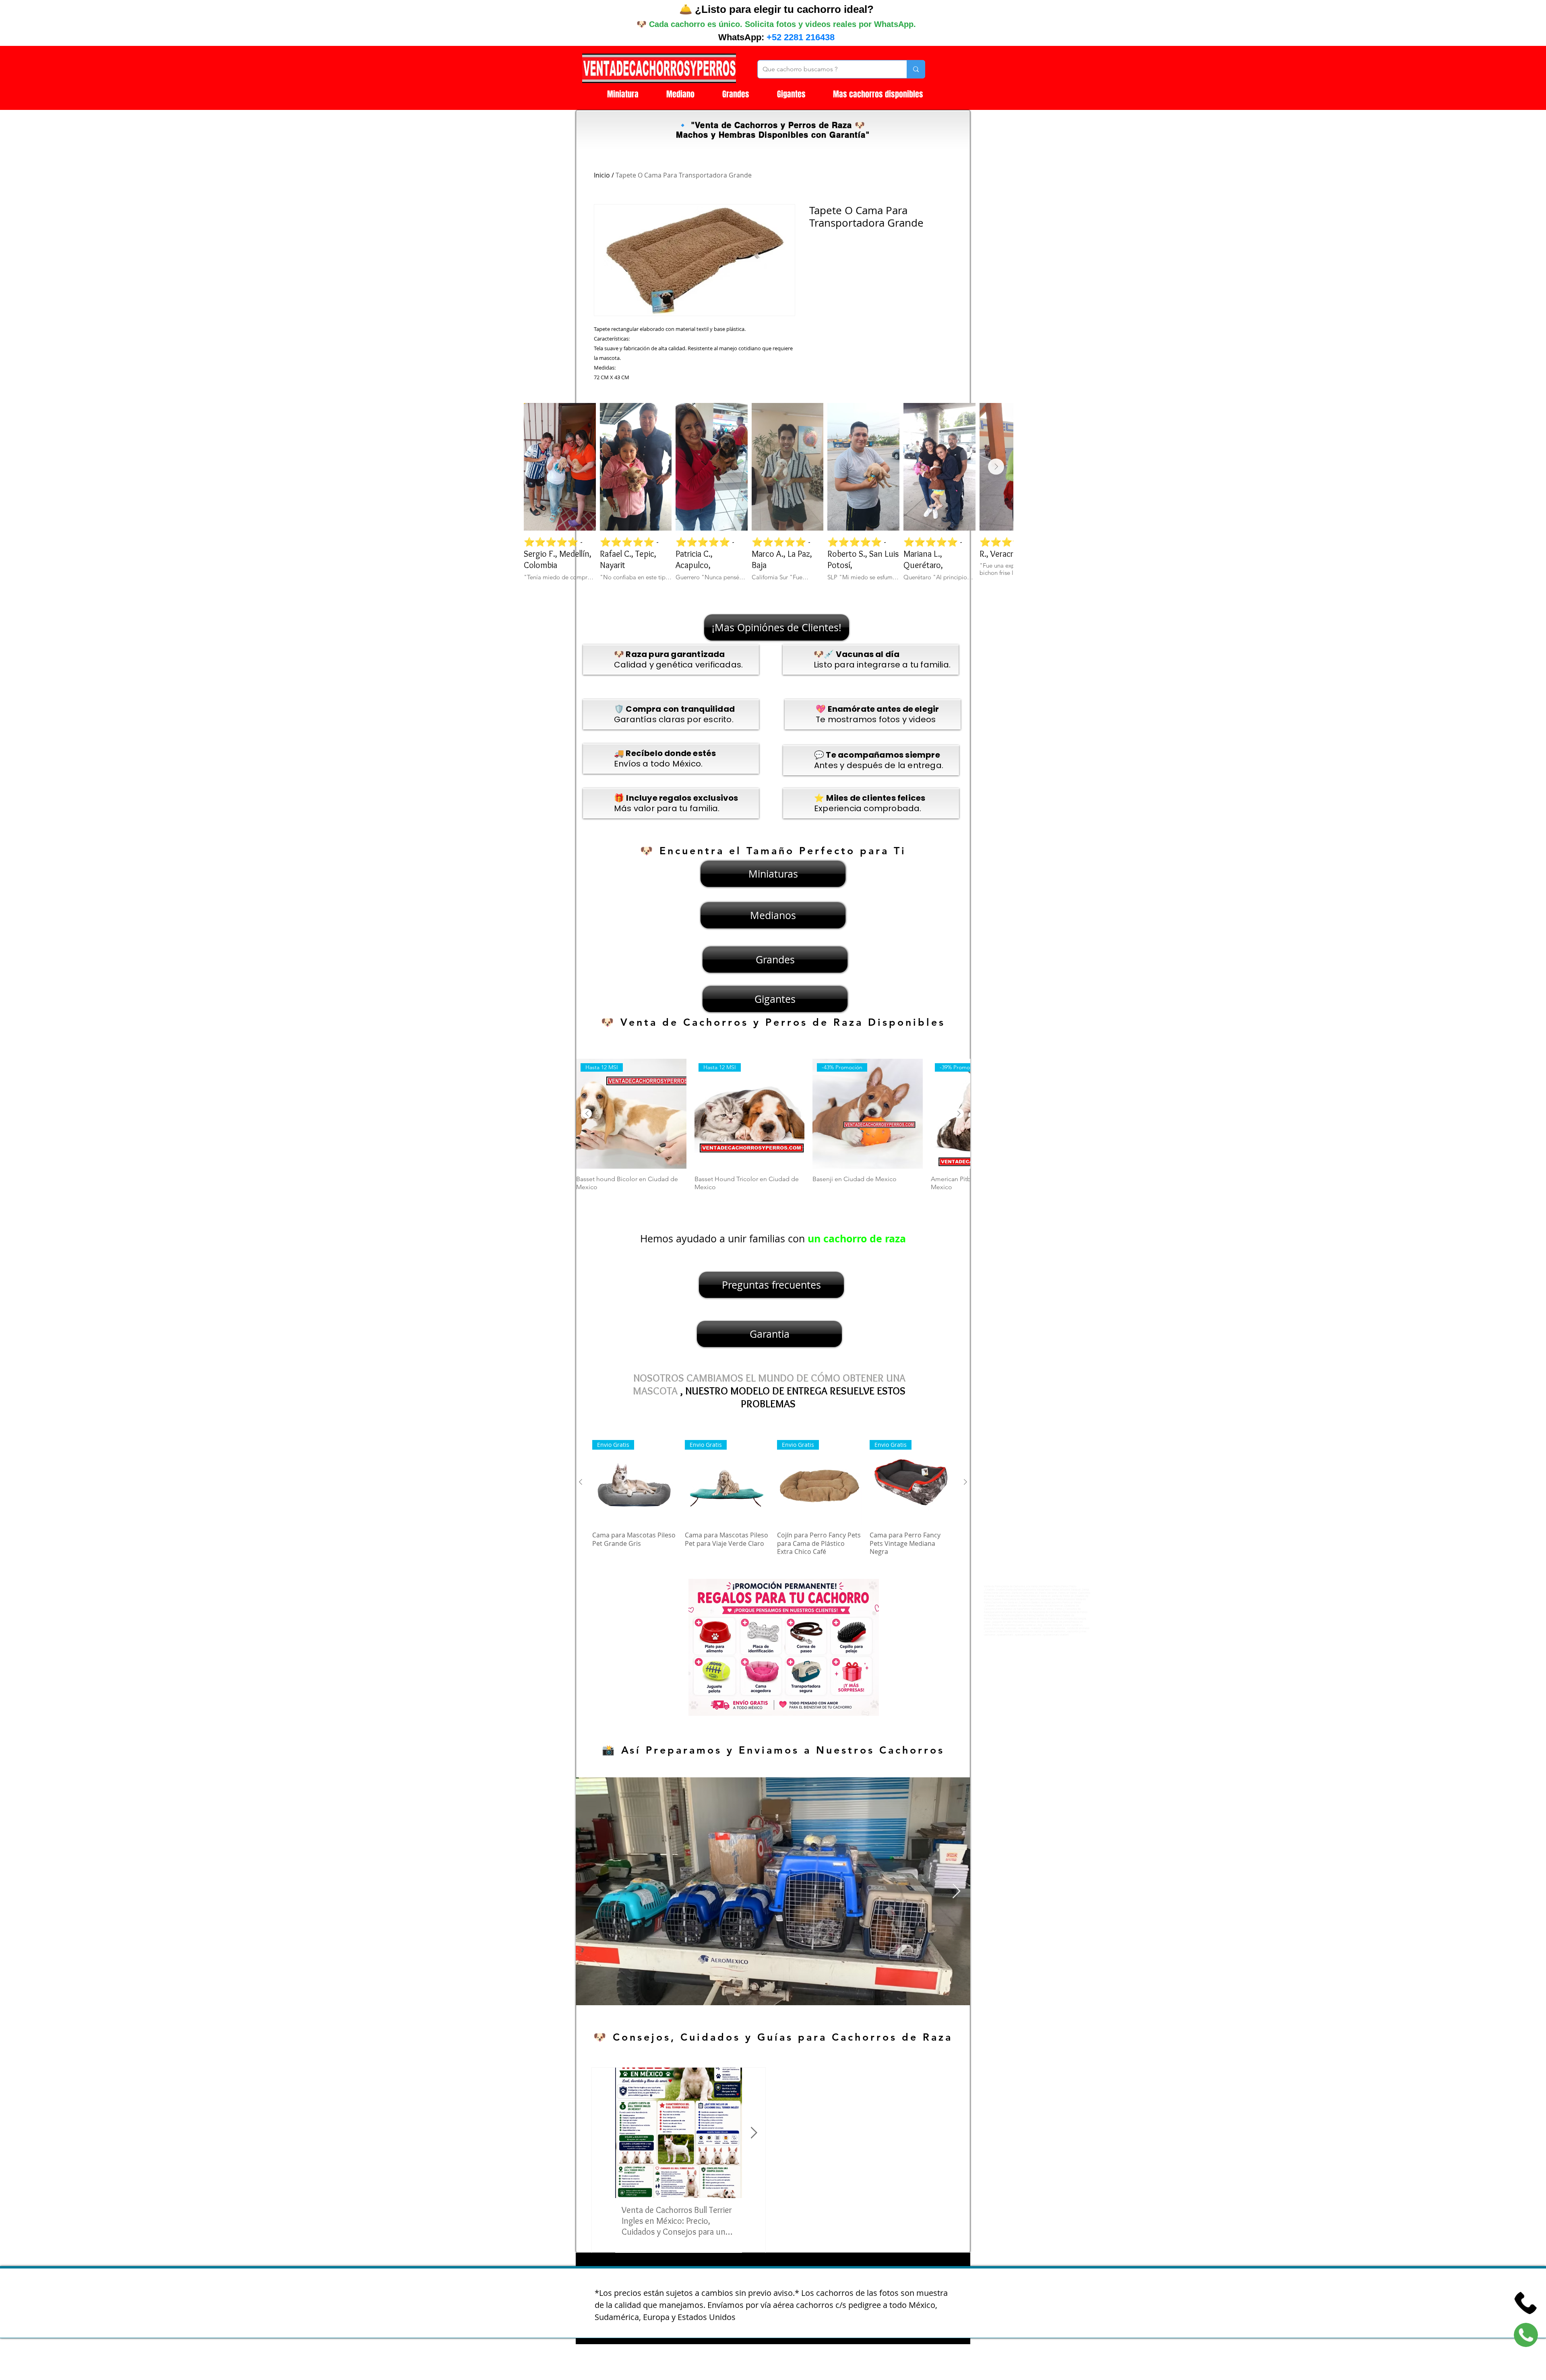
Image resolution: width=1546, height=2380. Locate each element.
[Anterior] (587, 1114)
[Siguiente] (959, 1114)
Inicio (602, 175)
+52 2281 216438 (801, 37)
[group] (773, 1129)
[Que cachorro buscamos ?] (916, 69)
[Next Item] (996, 467)
